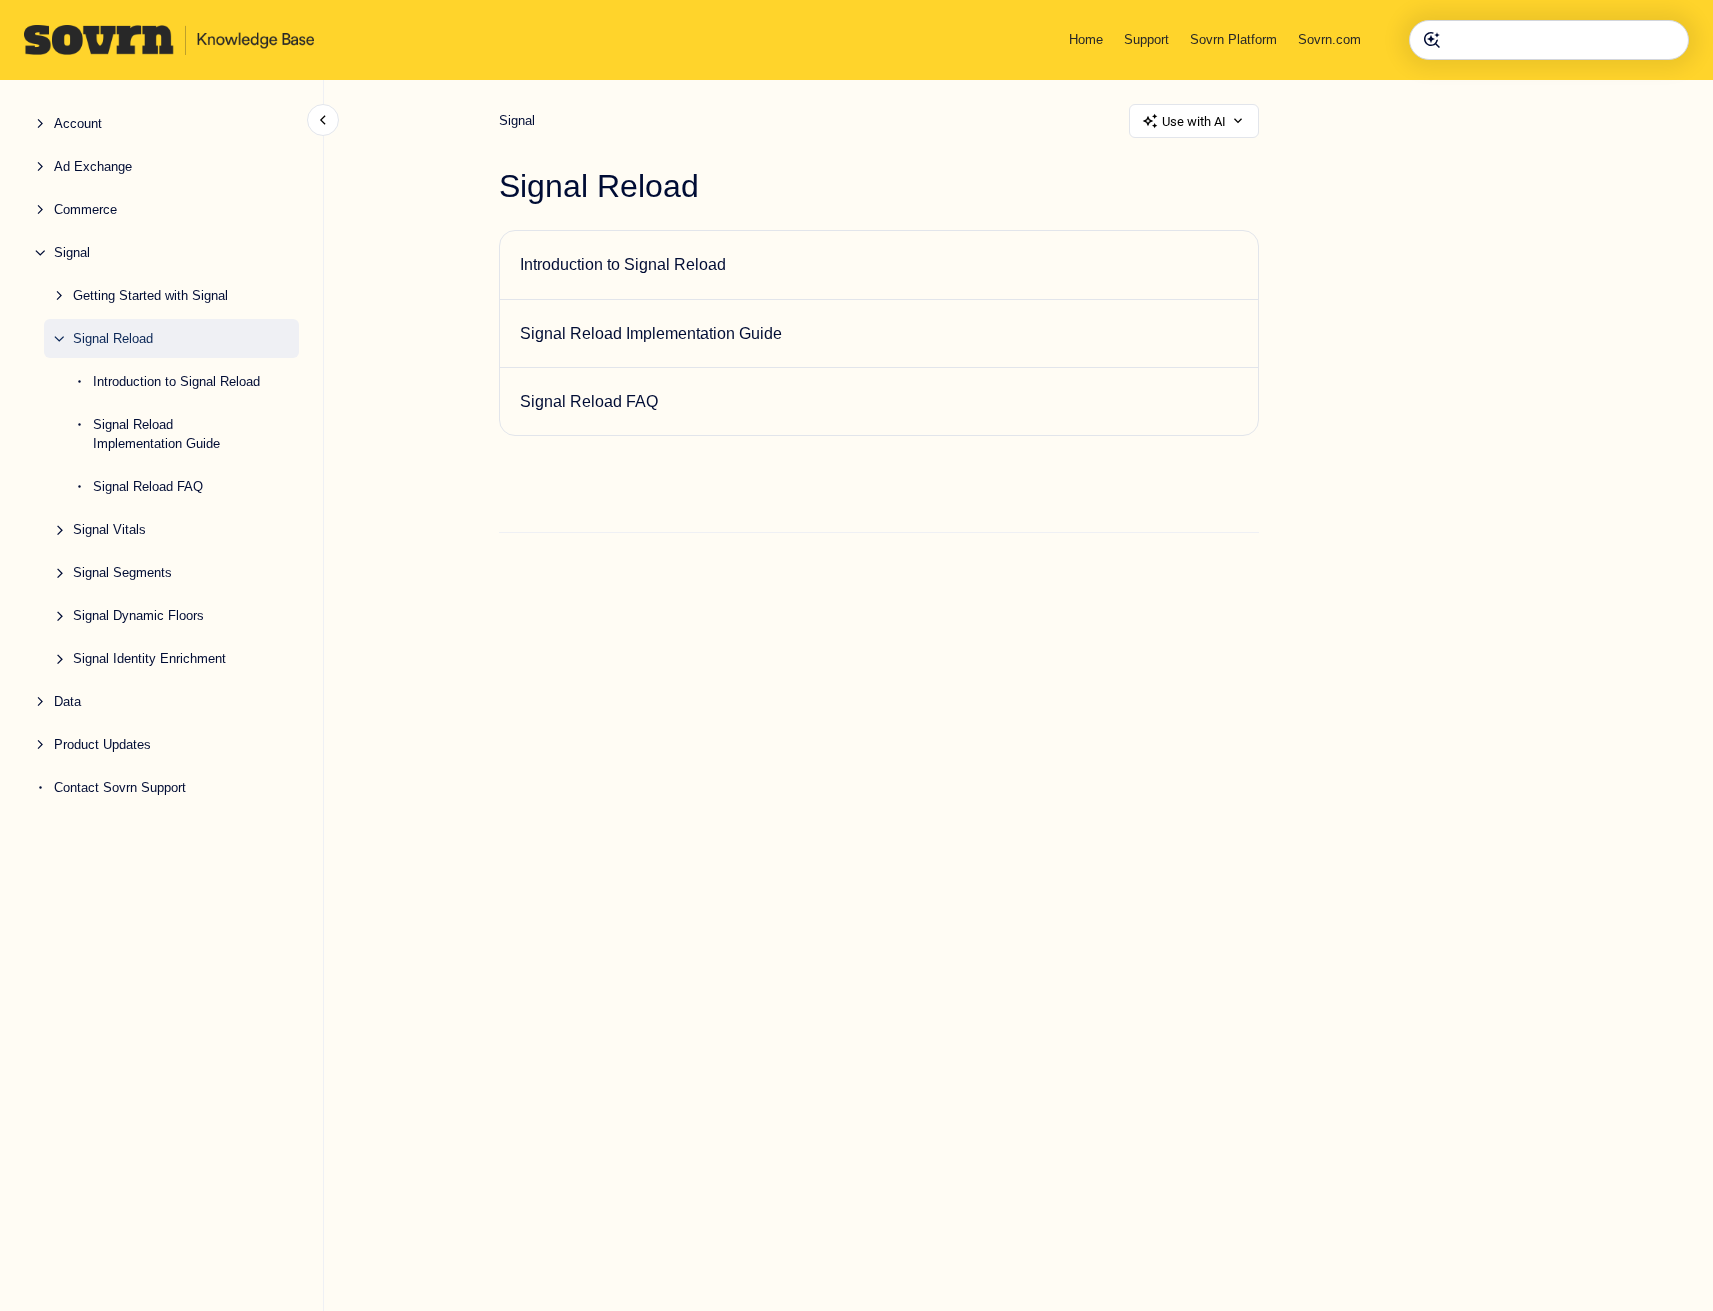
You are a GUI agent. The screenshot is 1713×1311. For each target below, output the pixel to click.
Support (1146, 39)
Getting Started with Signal (150, 295)
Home (1086, 39)
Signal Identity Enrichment (149, 658)
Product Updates (102, 744)
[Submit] (1432, 40)
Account (78, 123)
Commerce (85, 209)
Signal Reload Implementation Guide (156, 434)
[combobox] (1549, 40)
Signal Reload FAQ (148, 486)
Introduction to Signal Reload (176, 381)
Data (67, 701)
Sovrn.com (1329, 39)
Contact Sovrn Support (120, 787)
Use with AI (1194, 121)
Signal (72, 252)
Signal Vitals (109, 529)
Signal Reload (113, 338)
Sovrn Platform (1233, 39)
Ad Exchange (93, 166)
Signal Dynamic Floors (138, 615)
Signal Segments (122, 572)
